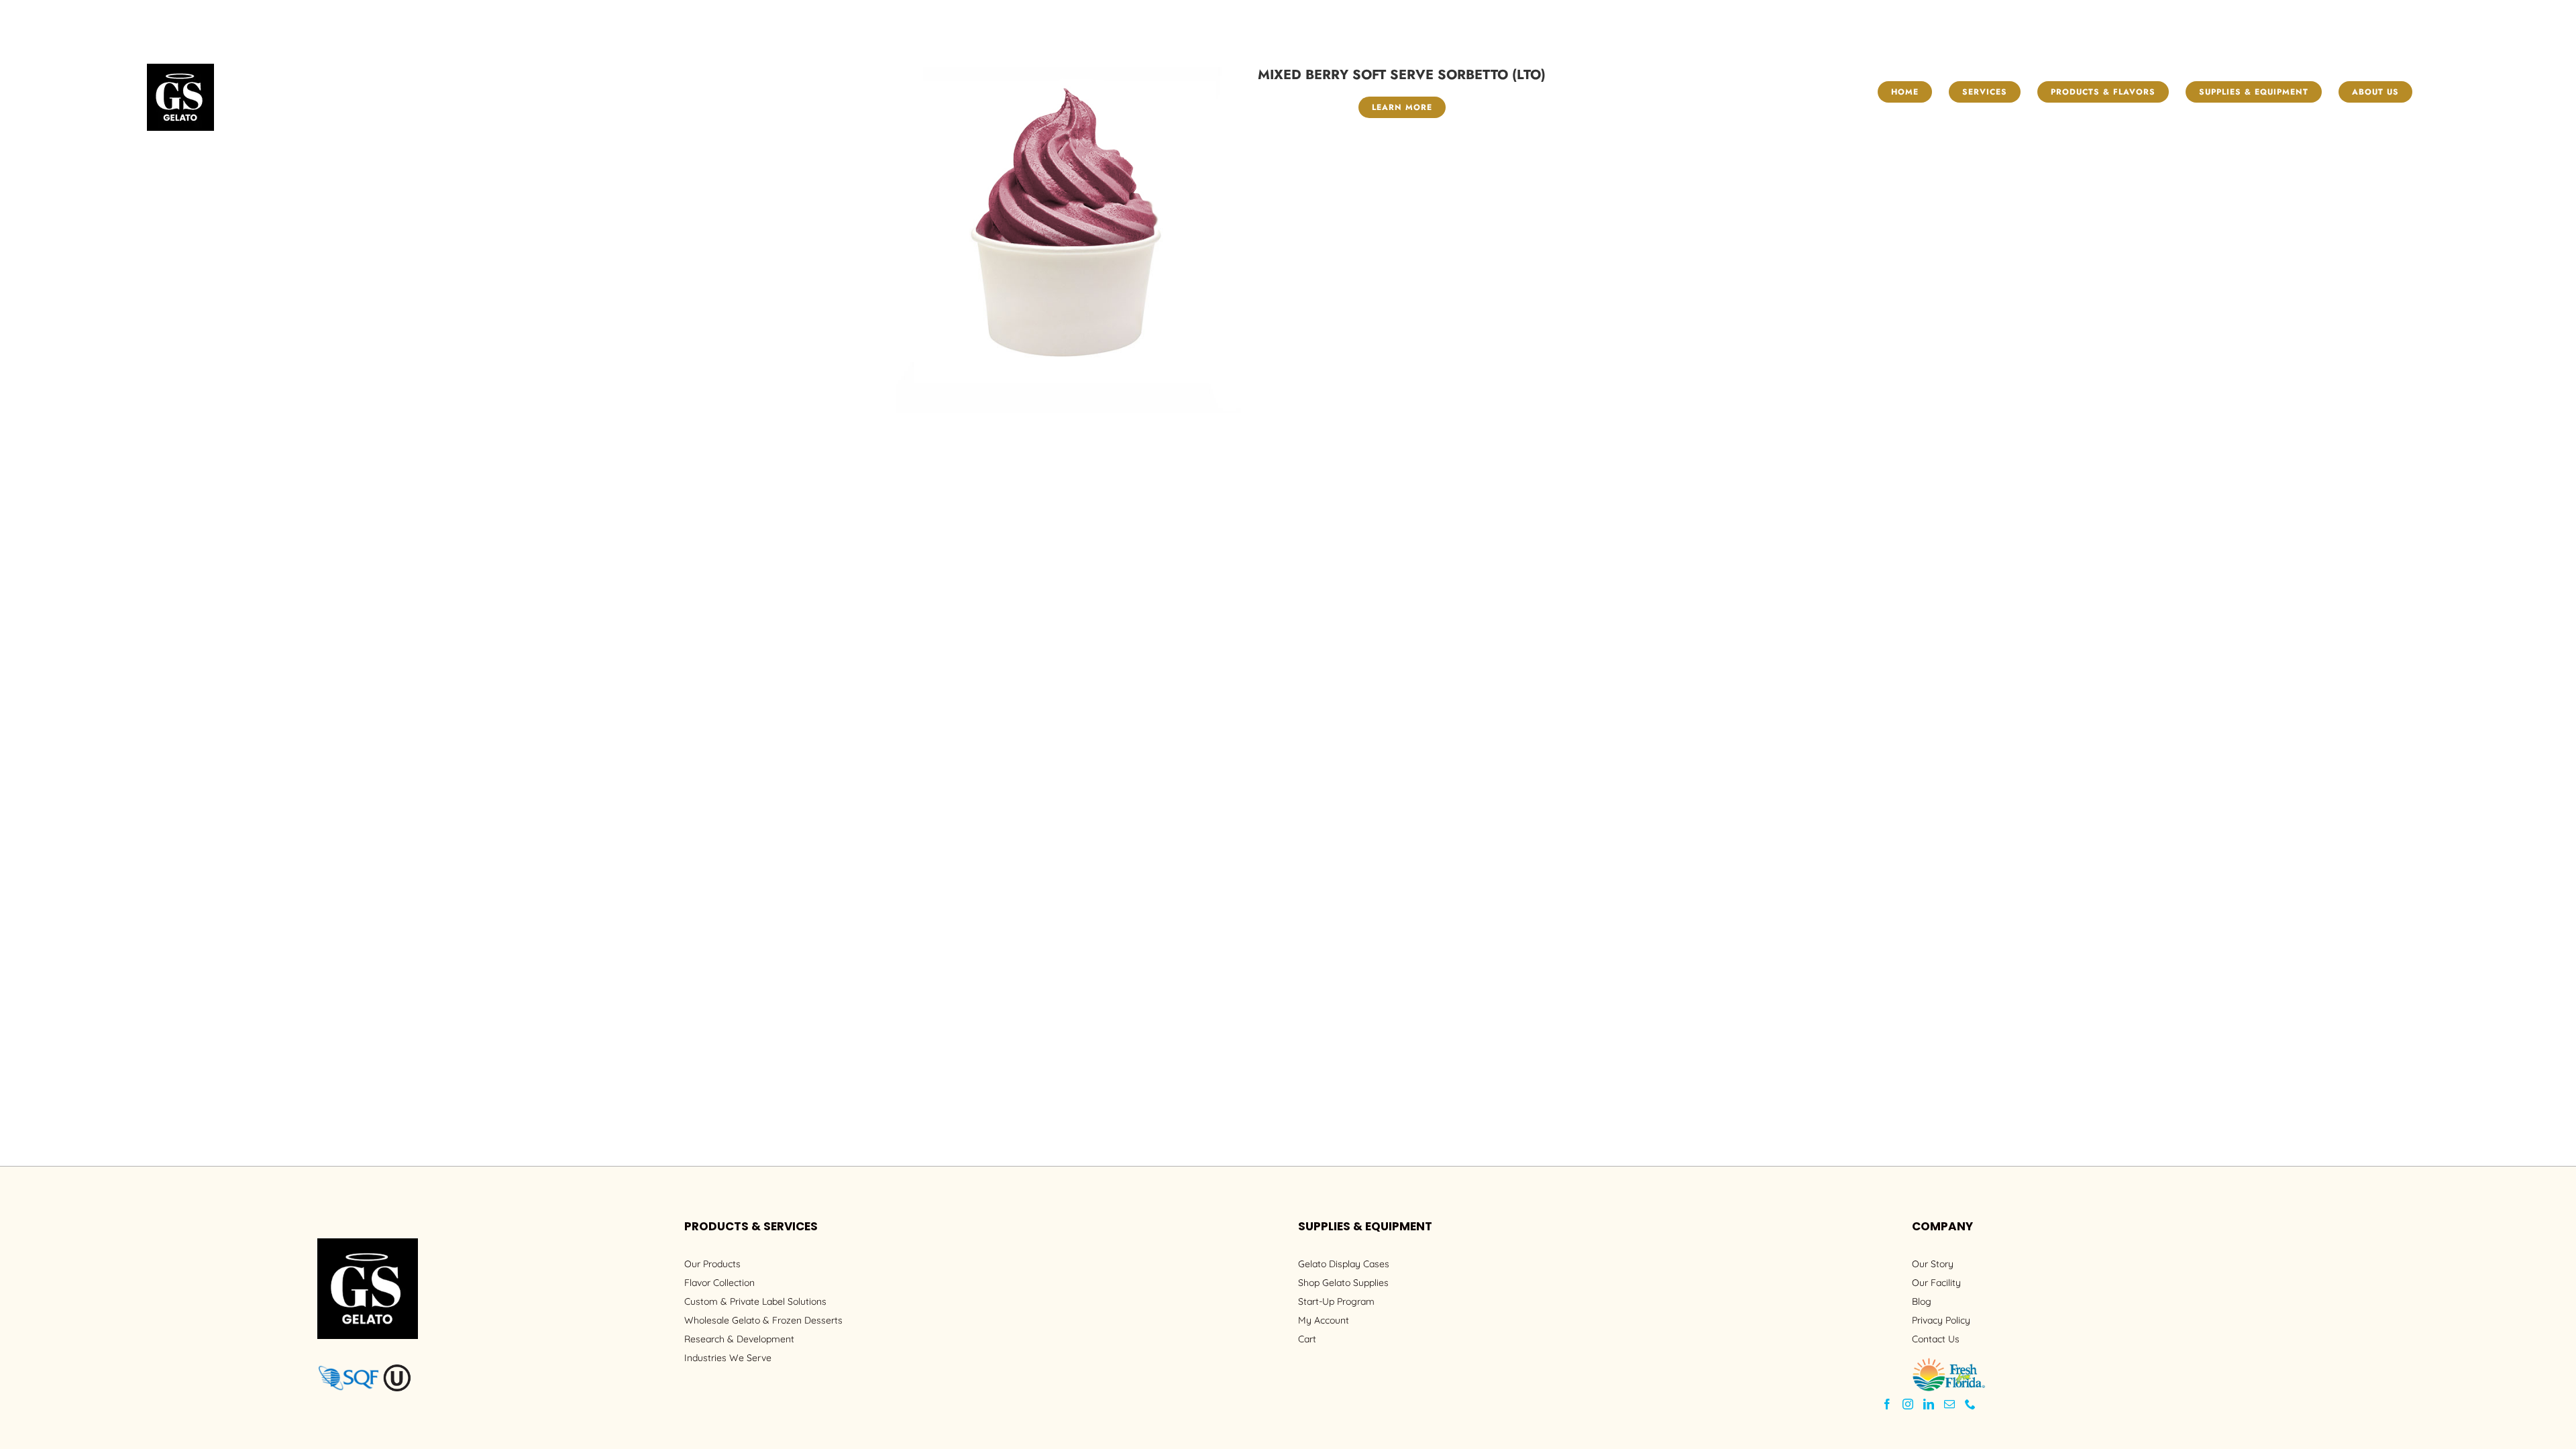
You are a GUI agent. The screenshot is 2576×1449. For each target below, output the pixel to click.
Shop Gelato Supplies (1343, 1283)
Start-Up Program (1336, 1301)
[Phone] (1970, 1404)
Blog (1922, 1301)
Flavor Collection (719, 1283)
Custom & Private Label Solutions (755, 1301)
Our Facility (1936, 1283)
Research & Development (739, 1339)
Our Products (712, 1264)
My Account (1324, 1320)
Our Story (1933, 1264)
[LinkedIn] (1929, 1404)
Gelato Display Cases (1344, 1264)
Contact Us (1936, 1339)
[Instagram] (1908, 1404)
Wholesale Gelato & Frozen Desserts (763, 1320)
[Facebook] (1887, 1404)
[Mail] (1949, 1404)
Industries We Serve (728, 1358)
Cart (1307, 1339)
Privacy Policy (1941, 1320)
